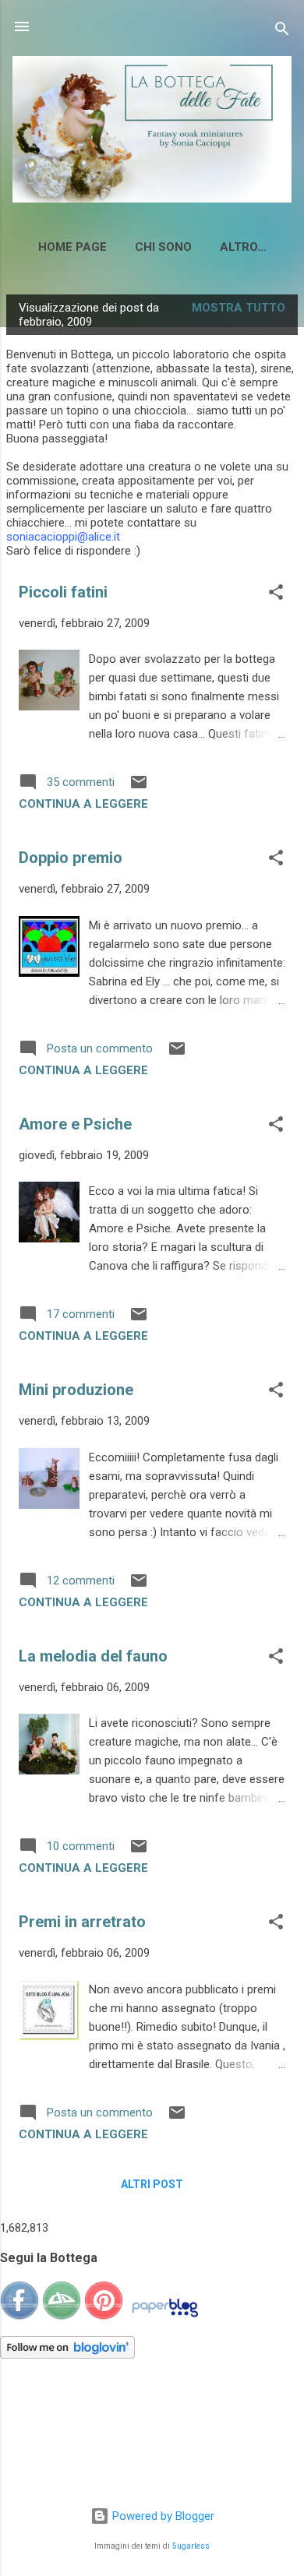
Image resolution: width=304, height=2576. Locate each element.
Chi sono (163, 247)
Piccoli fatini (63, 592)
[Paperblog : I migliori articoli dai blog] (165, 2317)
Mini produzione (76, 1390)
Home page (72, 247)
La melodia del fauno (93, 1656)
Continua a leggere (83, 804)
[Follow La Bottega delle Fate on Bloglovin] (67, 2355)
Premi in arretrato (82, 1922)
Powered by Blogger (162, 2516)
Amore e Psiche (75, 1124)
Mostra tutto (239, 308)
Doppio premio (71, 858)
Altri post (152, 2184)
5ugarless (191, 2546)
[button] (276, 595)
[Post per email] (139, 788)
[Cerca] (282, 32)
